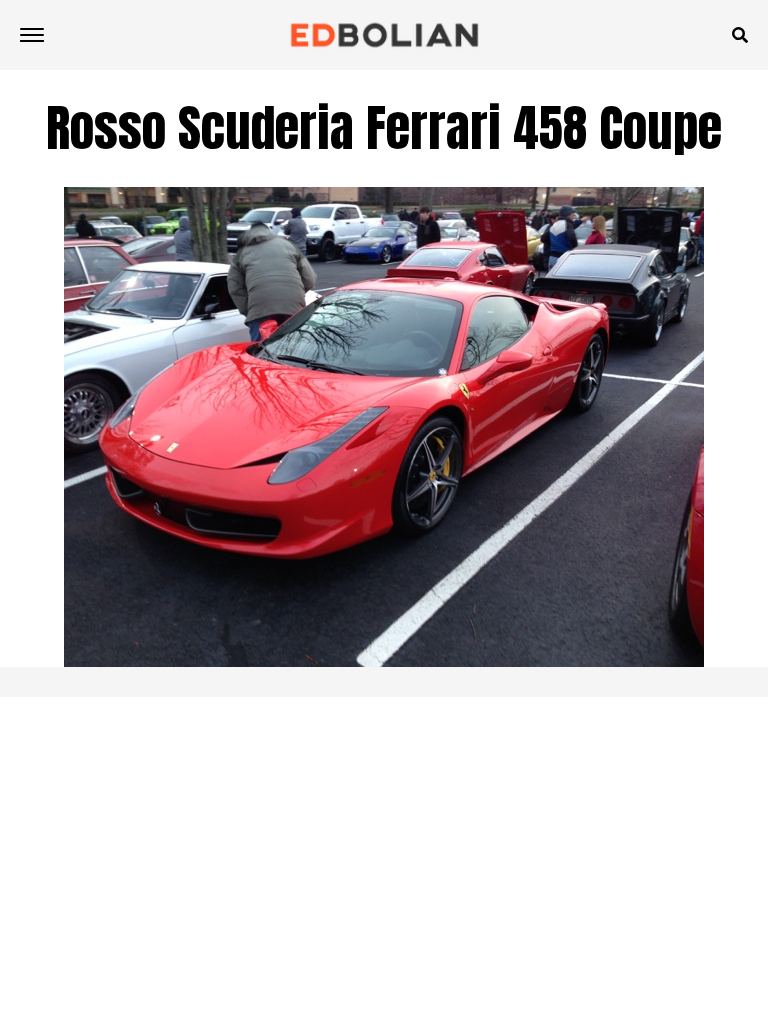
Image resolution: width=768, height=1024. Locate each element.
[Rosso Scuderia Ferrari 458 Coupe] (384, 661)
